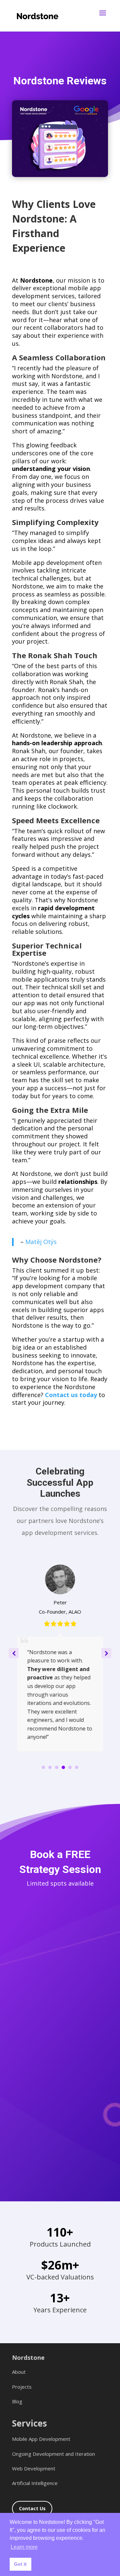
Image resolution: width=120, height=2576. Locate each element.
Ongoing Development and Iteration (53, 2453)
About (19, 2372)
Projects (22, 2386)
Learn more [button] (24, 2547)
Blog (17, 2401)
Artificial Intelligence (35, 2483)
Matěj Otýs (41, 1242)
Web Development (34, 2468)
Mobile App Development (41, 2439)
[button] (106, 1653)
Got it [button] (20, 2564)
